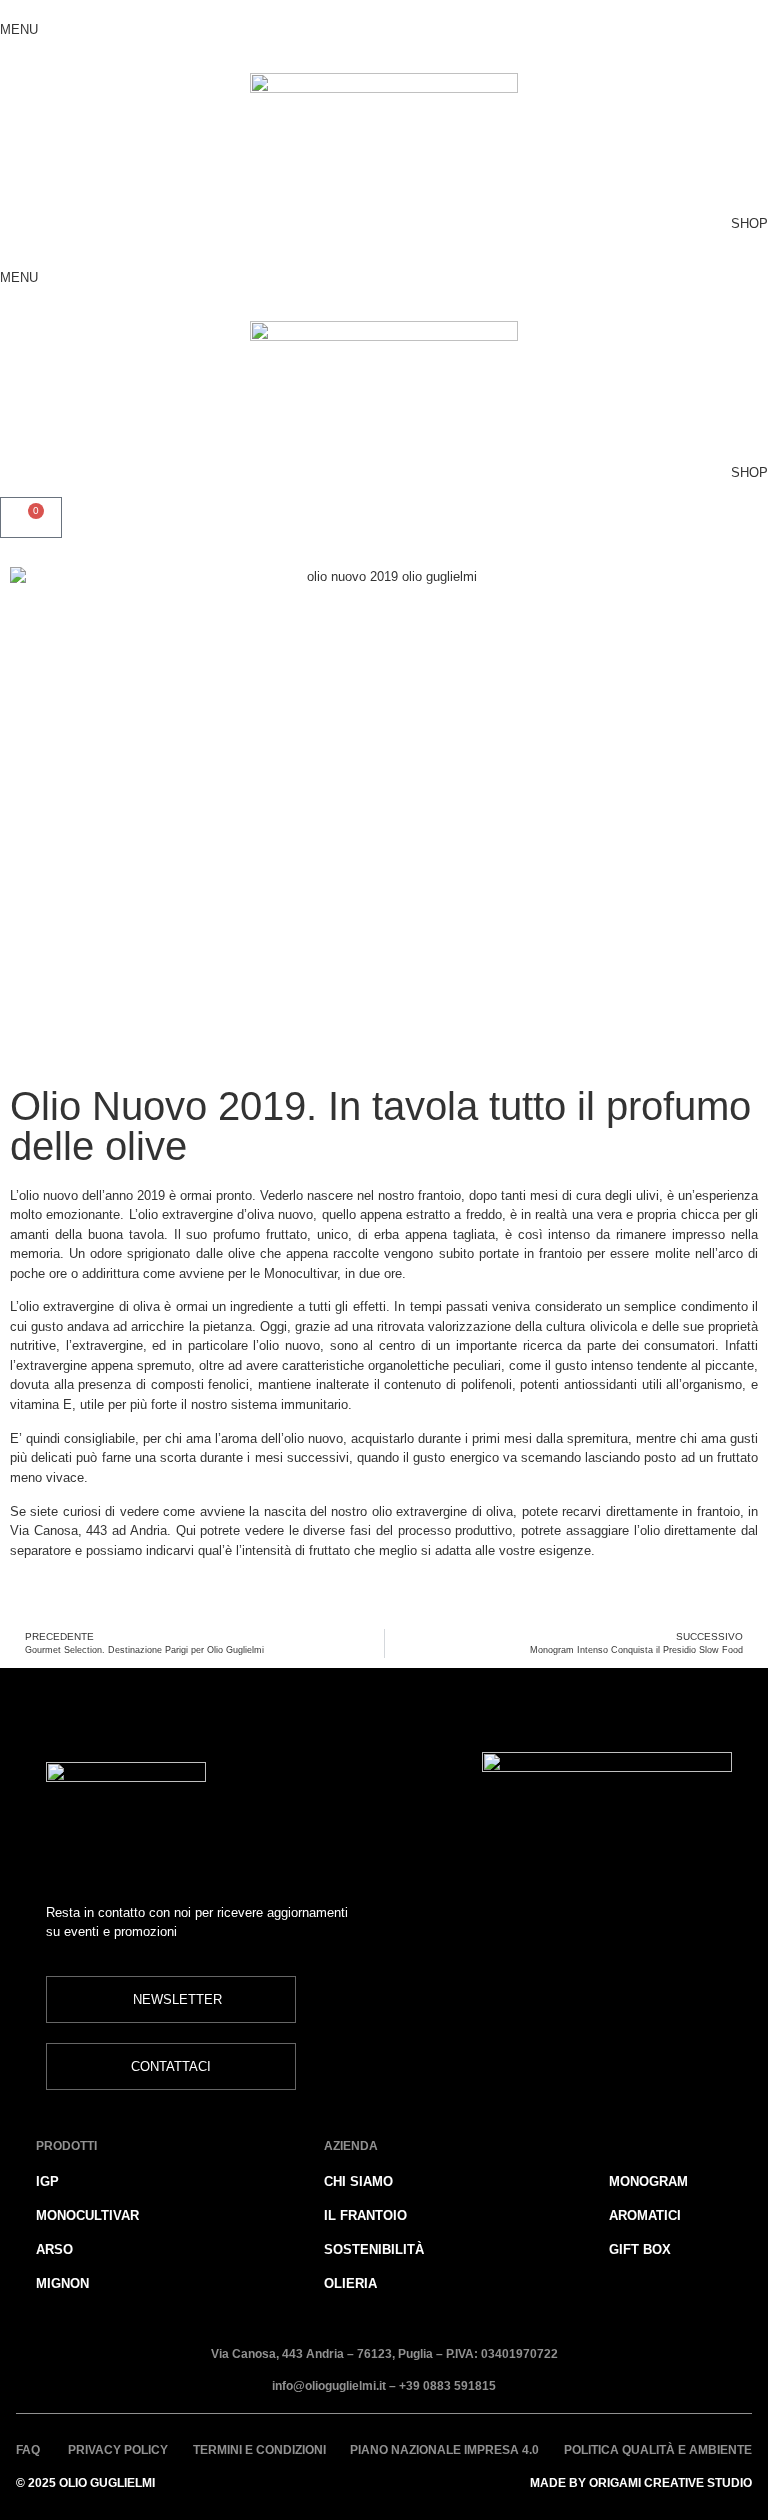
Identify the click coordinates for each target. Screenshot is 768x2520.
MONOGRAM (648, 2181)
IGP (47, 2181)
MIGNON (62, 2283)
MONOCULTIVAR (87, 2215)
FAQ (29, 2450)
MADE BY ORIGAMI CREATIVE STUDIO (641, 2483)
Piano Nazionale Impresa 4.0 (444, 2450)
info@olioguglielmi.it (329, 2386)
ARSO (54, 2249)
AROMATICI (645, 2215)
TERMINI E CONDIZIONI (259, 2450)
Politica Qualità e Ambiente (658, 2450)
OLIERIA (350, 2283)
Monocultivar (300, 1273)
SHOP (749, 223)
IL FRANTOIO (365, 2215)
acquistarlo (382, 1438)
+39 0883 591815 (447, 2386)
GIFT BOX (640, 2249)
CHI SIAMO (358, 2181)
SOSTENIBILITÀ (374, 2249)
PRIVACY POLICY (118, 2450)
